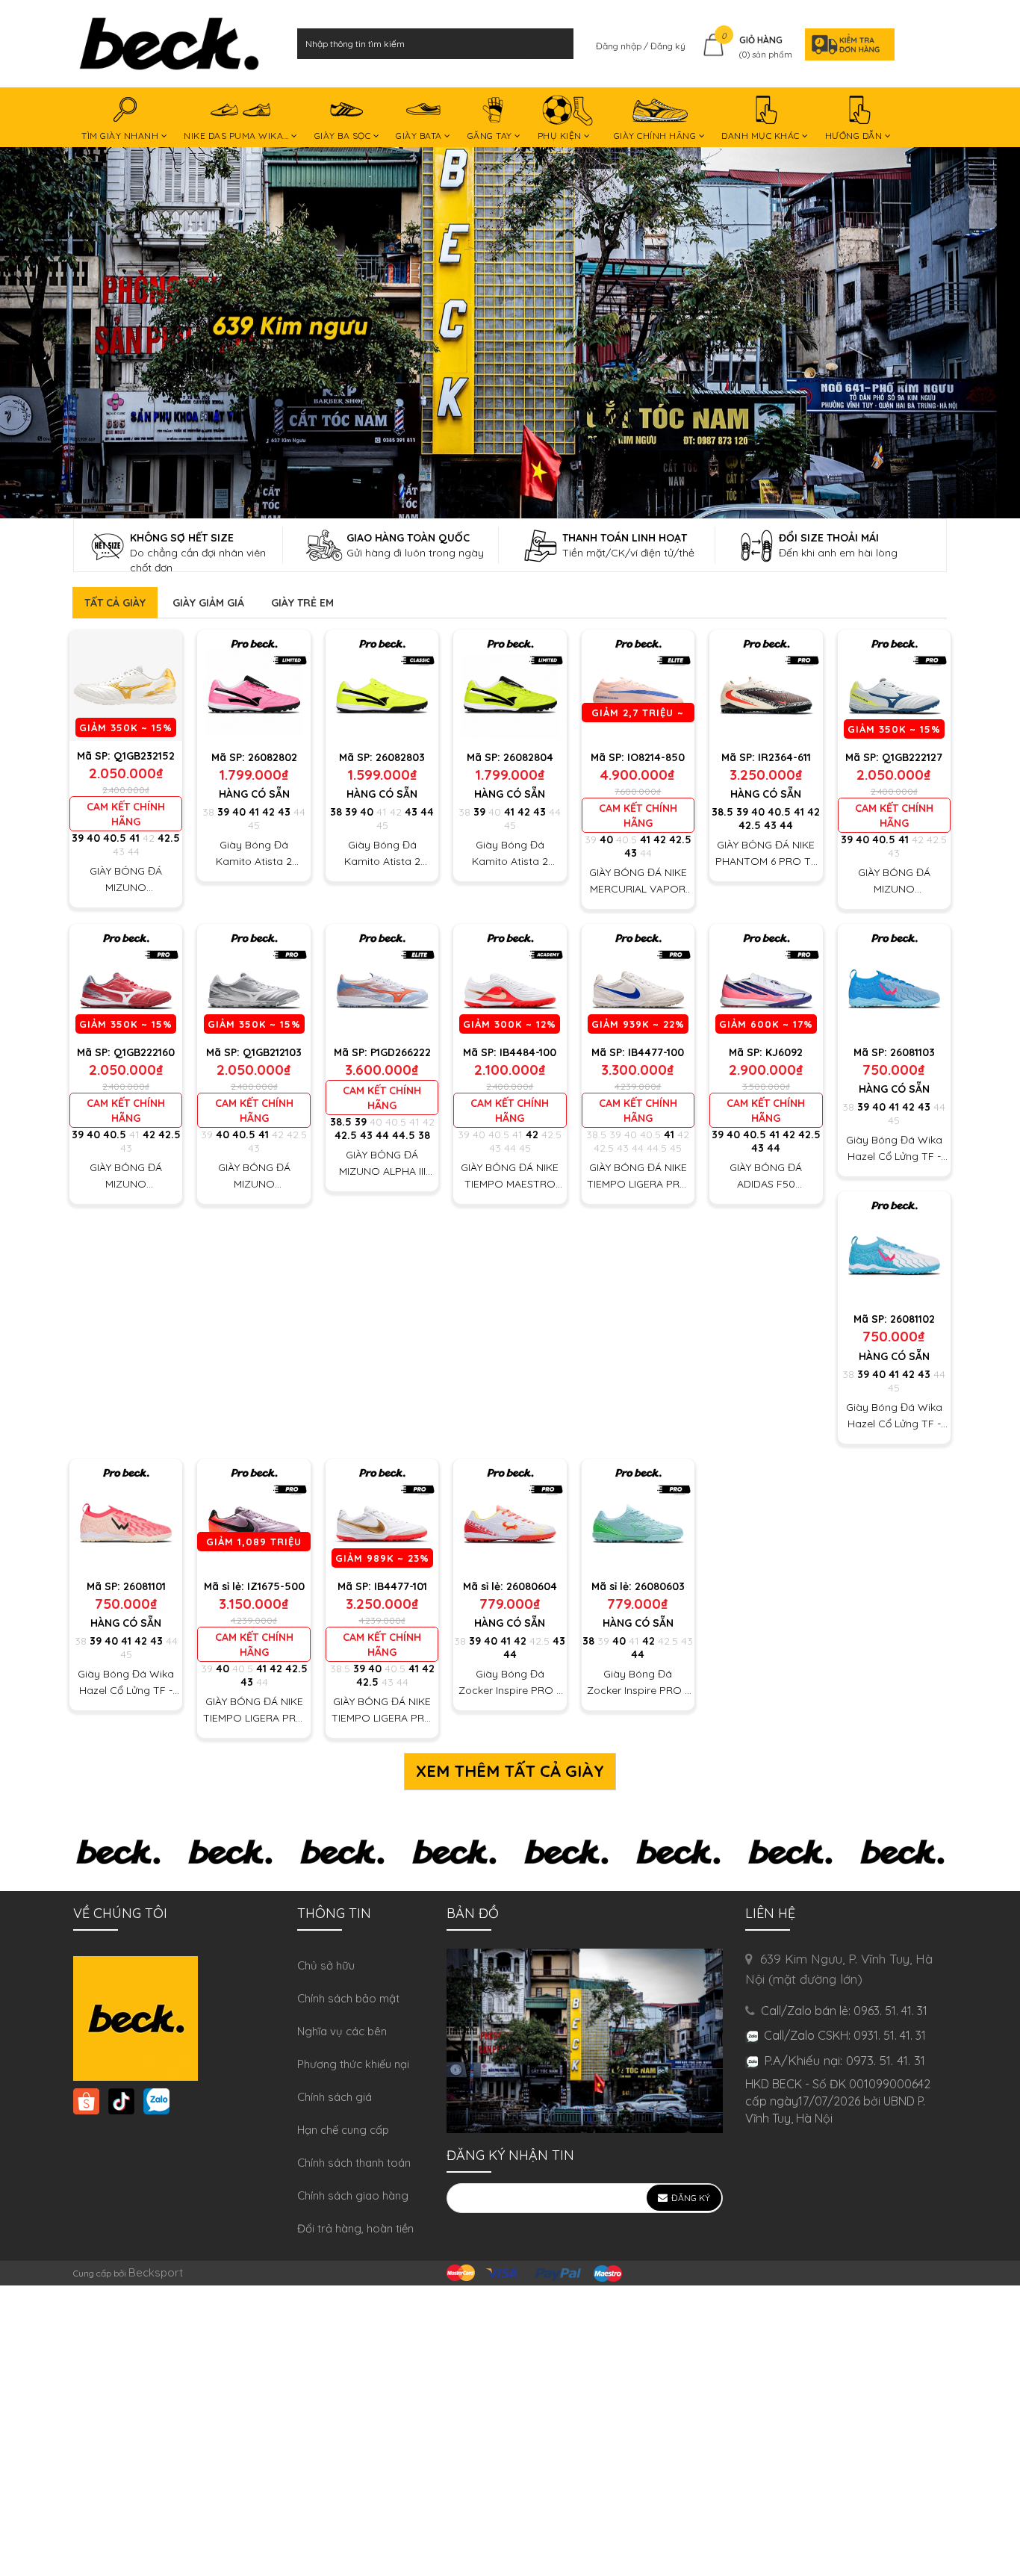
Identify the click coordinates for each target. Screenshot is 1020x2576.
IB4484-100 (528, 1052)
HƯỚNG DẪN (855, 136)
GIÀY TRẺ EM (302, 603)
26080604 (532, 1586)
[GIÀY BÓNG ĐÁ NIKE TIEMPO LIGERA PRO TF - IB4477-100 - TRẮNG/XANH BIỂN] (638, 980)
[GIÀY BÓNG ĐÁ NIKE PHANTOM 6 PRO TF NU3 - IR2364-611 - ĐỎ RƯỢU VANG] (766, 686)
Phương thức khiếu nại (353, 2064)
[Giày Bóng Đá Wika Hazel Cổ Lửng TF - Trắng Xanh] (894, 1248)
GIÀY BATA (420, 136)
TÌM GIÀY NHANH (121, 136)
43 (119, 851)
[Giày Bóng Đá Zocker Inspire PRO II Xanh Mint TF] (638, 1515)
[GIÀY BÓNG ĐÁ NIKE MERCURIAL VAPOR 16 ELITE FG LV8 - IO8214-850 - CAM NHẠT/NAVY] (638, 686)
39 (78, 838)
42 (149, 838)
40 (93, 838)
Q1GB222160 (144, 1052)
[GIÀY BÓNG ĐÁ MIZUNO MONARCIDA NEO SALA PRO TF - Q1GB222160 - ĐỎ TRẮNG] (126, 980)
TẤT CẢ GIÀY (115, 603)
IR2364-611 (784, 757)
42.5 (169, 838)
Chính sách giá (335, 2097)
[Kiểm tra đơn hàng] (845, 44)
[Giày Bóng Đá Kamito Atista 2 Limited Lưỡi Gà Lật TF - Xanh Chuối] (510, 686)
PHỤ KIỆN (561, 136)
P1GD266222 (401, 1052)
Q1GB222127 (912, 757)
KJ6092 (784, 1052)
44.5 (404, 1135)
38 (208, 812)
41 (134, 838)
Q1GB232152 (144, 756)
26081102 (912, 1319)
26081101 (144, 1586)
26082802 (273, 757)
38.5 (722, 812)
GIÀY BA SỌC (344, 136)
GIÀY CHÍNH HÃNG (656, 136)
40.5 (115, 838)
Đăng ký (668, 46)
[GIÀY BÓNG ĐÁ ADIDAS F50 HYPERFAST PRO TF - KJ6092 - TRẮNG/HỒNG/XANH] (766, 980)
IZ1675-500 (276, 1586)
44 (134, 851)
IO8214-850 (656, 757)
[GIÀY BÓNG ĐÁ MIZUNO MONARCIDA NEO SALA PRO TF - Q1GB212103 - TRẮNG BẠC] (254, 980)
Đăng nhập (620, 46)
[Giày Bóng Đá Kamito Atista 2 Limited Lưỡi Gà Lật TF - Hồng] (254, 686)
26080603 (660, 1586)
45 (254, 825)
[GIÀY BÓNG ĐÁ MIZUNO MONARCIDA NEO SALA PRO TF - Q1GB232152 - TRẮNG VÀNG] (126, 685)
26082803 (400, 757)
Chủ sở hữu (326, 1965)
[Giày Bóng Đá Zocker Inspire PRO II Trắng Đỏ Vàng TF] (510, 1515)
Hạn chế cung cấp (343, 2130)
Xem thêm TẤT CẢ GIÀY (510, 1771)
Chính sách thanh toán (354, 2163)
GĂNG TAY (491, 136)
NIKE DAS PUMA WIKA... (237, 136)
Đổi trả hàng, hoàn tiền (355, 2228)
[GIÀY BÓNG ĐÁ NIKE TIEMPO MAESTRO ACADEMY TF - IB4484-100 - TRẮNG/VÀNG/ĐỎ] (510, 980)
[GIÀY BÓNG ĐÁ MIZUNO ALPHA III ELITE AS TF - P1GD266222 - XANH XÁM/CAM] (382, 980)
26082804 (528, 757)
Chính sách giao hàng (353, 2195)
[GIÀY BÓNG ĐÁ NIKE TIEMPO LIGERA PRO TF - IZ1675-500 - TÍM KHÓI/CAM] (254, 1515)
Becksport (156, 2272)
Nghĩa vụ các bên (342, 2031)
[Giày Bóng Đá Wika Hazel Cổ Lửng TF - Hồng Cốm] (126, 1515)
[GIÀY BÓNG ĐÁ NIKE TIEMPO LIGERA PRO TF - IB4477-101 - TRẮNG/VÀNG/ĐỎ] (382, 1515)
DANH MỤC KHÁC (762, 136)
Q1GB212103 (272, 1052)
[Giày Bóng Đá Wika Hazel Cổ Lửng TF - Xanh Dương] (894, 980)
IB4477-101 (401, 1586)
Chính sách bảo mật (348, 1998)
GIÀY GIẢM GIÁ (208, 603)
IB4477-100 (656, 1052)
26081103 (912, 1052)
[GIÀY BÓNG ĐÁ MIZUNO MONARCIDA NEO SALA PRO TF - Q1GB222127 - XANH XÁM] (894, 686)
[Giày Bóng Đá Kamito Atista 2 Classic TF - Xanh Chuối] (382, 686)
